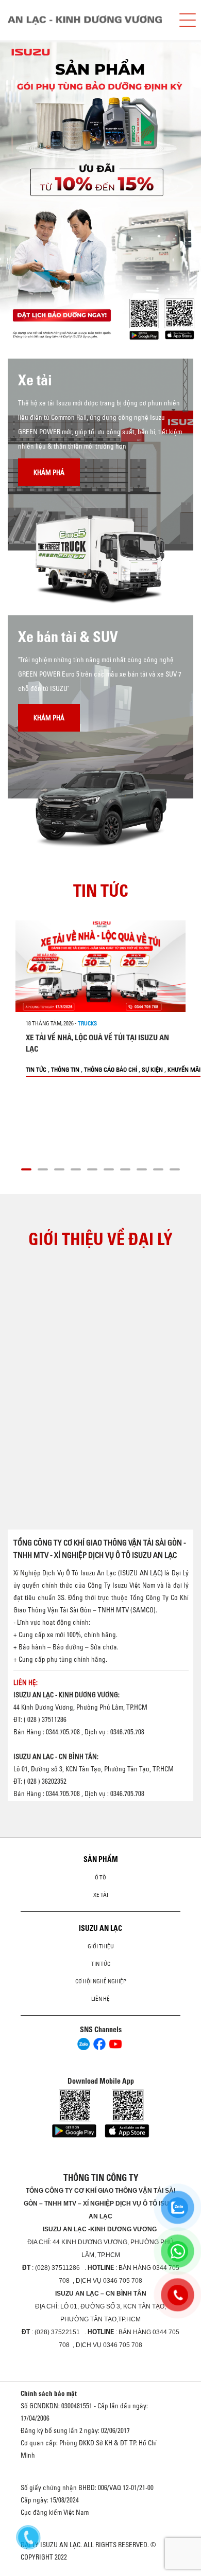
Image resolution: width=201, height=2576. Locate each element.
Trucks (87, 1023)
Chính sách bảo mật (49, 2393)
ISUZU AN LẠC (100, 1928)
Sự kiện (152, 1069)
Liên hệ (100, 1999)
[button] (26, 1168)
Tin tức (36, 1069)
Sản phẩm (101, 1859)
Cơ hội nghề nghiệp (101, 1981)
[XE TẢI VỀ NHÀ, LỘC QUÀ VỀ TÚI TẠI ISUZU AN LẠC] (100, 966)
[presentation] (29, 193)
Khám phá (49, 472)
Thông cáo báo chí (111, 1069)
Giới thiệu (101, 1946)
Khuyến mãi (184, 1069)
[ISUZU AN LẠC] (89, 20)
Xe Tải (101, 1895)
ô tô (100, 1877)
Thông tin (65, 1069)
